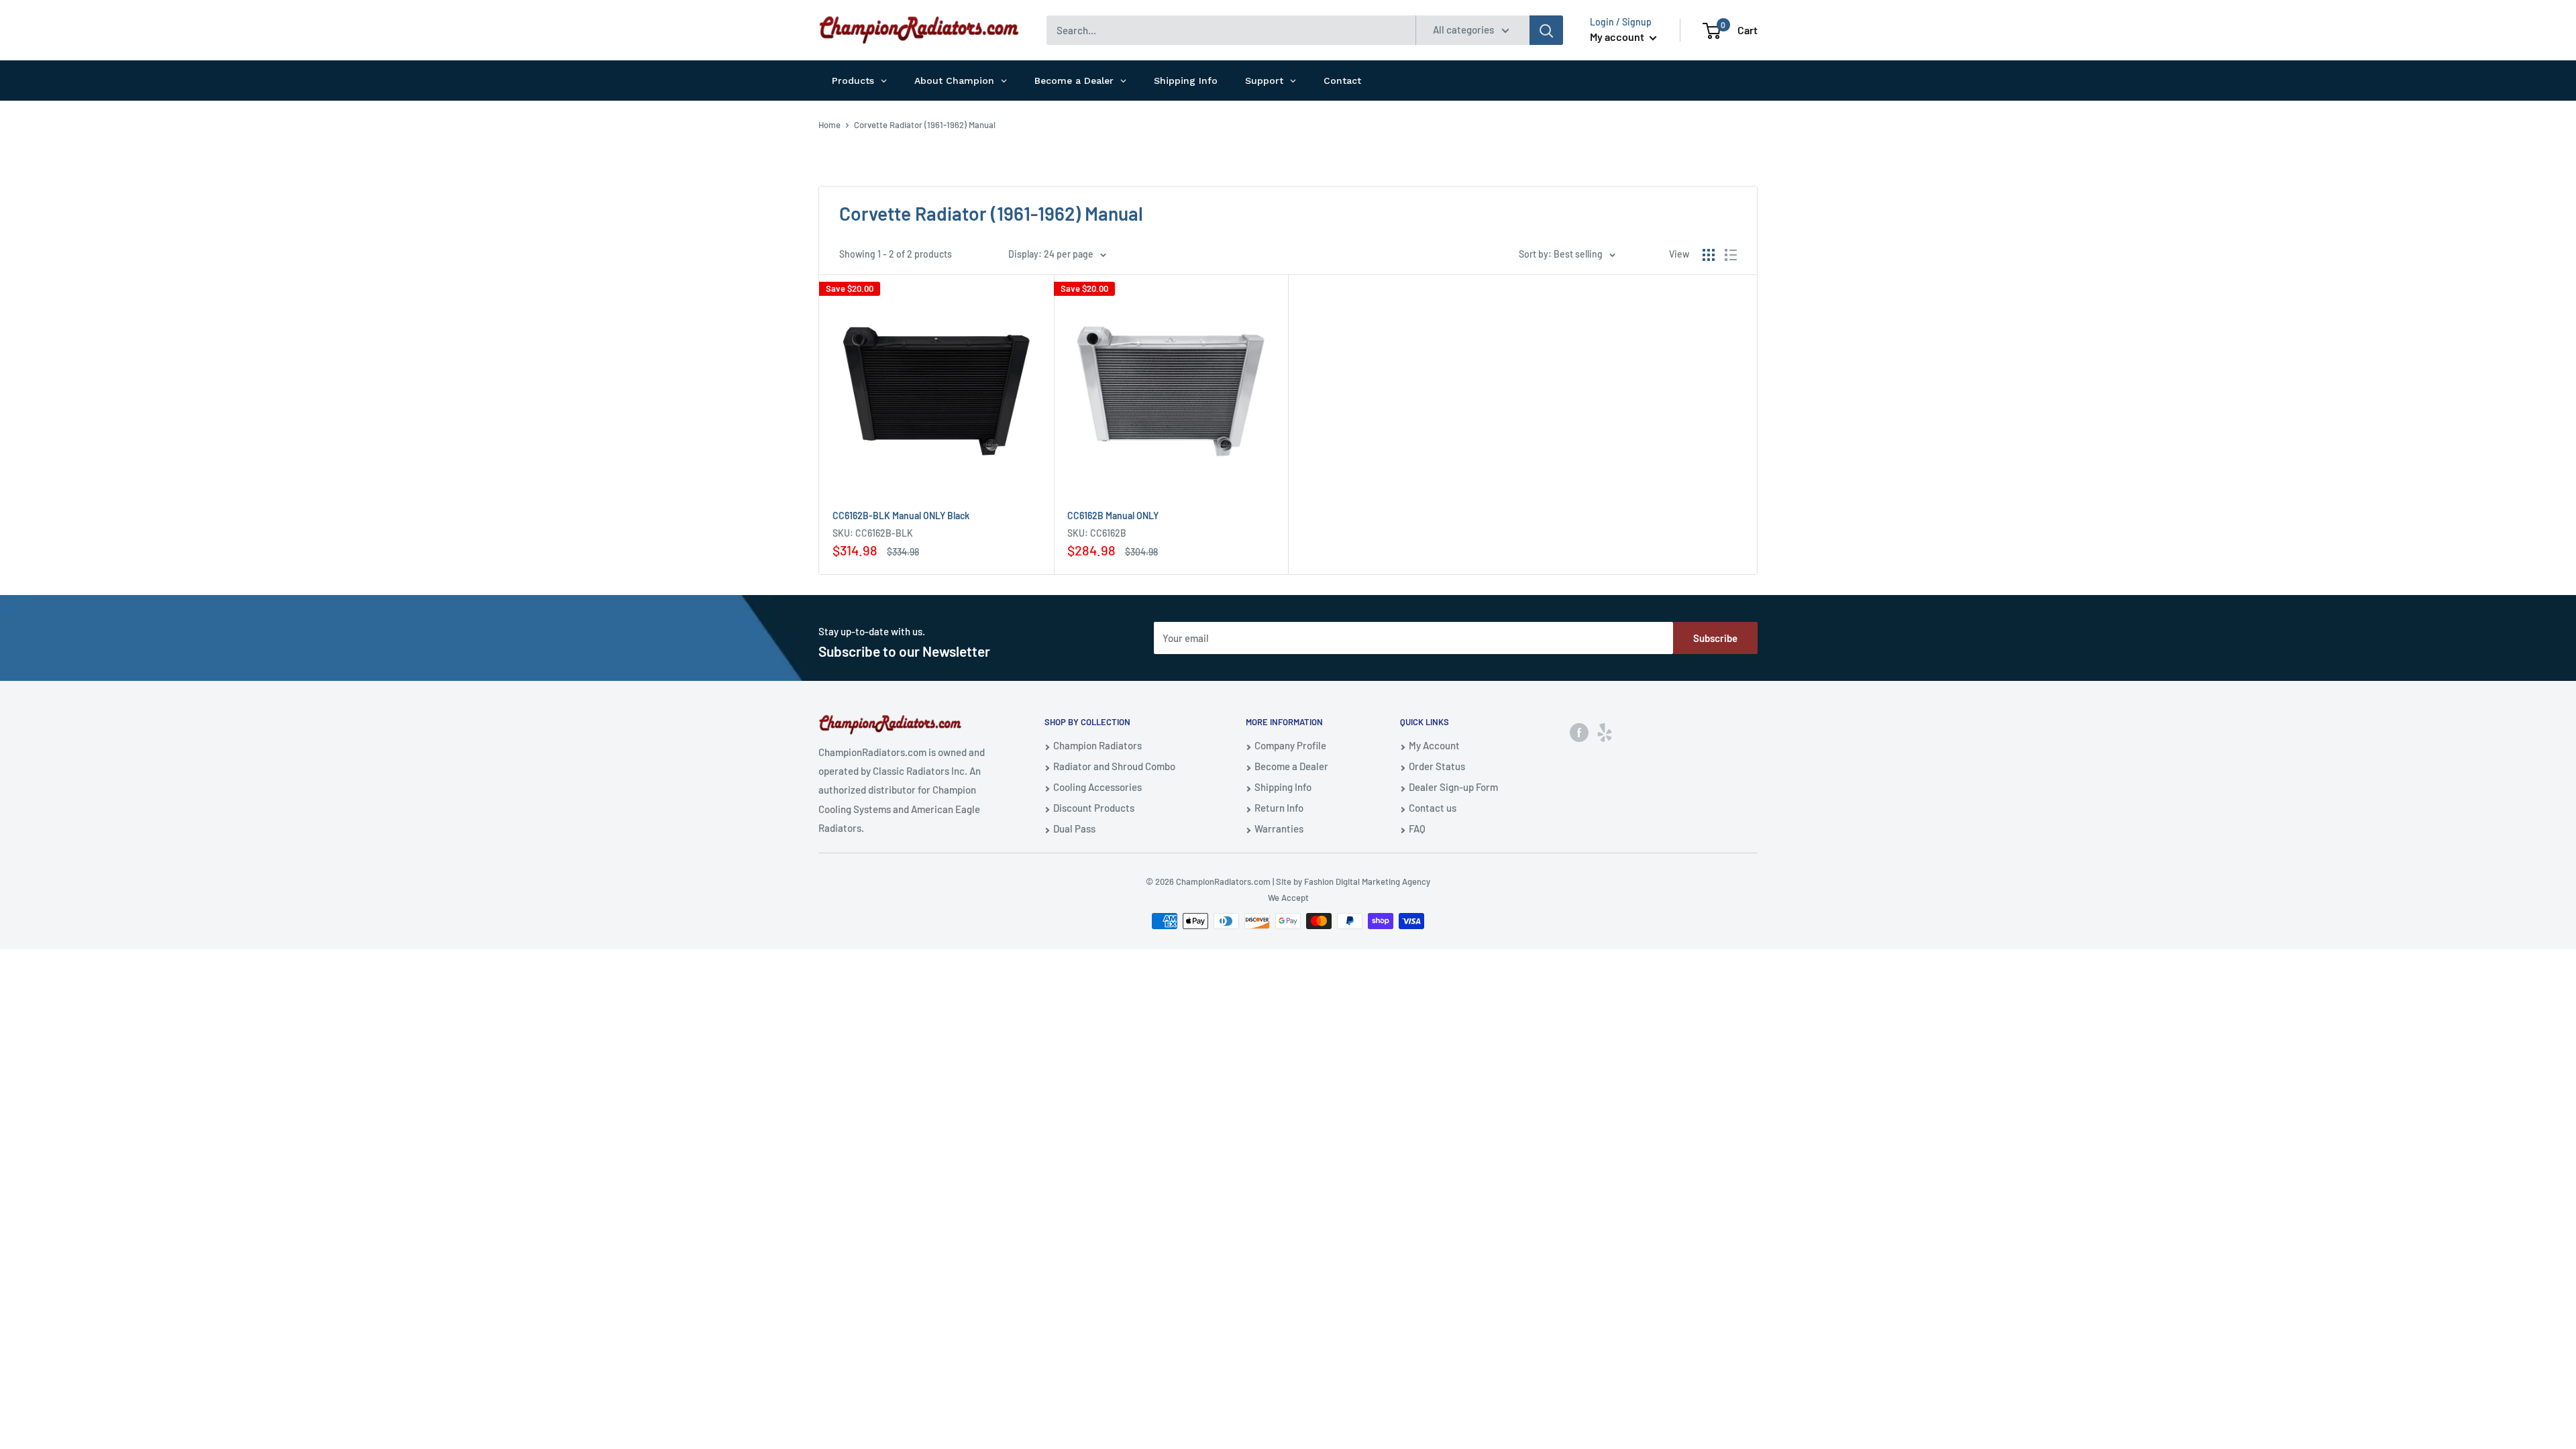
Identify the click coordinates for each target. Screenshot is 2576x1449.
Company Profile (1290, 745)
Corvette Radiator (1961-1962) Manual (925, 125)
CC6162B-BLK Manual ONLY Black (901, 516)
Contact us (1433, 808)
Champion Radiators (1097, 745)
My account (1618, 37)
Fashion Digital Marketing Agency (1367, 881)
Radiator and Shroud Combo (1114, 766)
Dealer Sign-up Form (1453, 787)
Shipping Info (1283, 787)
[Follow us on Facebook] (1579, 732)
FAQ (1417, 828)
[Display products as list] (1731, 255)
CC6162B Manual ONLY (1113, 516)
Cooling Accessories (1097, 787)
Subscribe (1715, 638)
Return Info (1279, 808)
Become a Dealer (1291, 766)
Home (829, 125)
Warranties (1279, 828)
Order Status (1437, 766)
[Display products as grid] (1709, 255)
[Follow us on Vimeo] (1605, 732)
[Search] (1546, 30)
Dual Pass (1074, 828)
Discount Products (1094, 808)
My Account (1434, 745)
